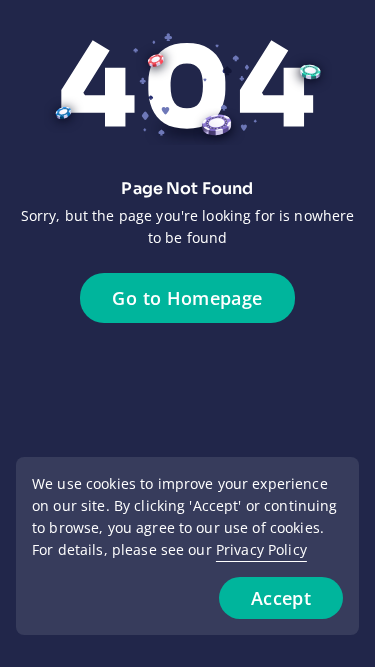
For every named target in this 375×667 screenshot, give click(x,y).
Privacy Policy (261, 549)
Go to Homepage (187, 298)
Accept (281, 598)
